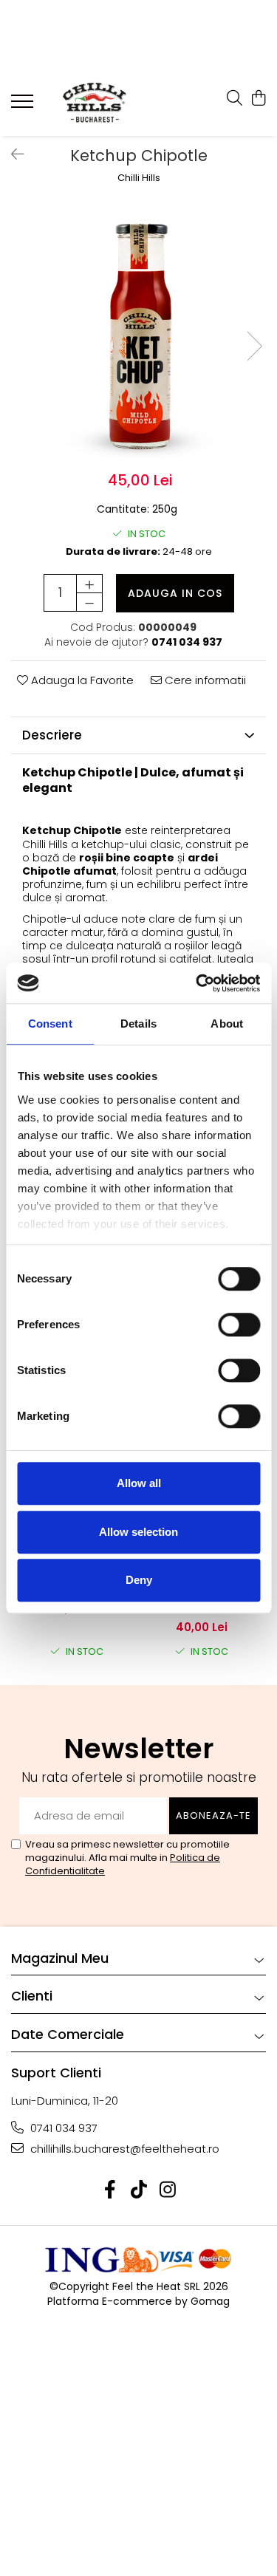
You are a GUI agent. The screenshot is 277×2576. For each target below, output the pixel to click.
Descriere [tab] (52, 735)
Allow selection (138, 1532)
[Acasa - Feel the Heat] (98, 103)
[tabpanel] (138, 331)
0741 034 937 (62, 2128)
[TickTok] (138, 2190)
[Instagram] (167, 2190)
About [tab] (227, 1024)
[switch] (223, 1325)
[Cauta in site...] (235, 99)
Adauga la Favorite (81, 680)
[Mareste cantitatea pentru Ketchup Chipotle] (89, 584)
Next (254, 346)
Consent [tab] (50, 1024)
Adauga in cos (175, 593)
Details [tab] (138, 1024)
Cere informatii (204, 680)
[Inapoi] (11, 154)
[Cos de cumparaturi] (258, 99)
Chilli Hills (139, 178)
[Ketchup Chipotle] (138, 331)
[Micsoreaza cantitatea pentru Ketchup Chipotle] (89, 602)
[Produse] (24, 106)
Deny (139, 1580)
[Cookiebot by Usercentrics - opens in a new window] (197, 983)
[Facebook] (110, 2190)
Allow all (139, 1483)
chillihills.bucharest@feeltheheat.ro (123, 2149)
